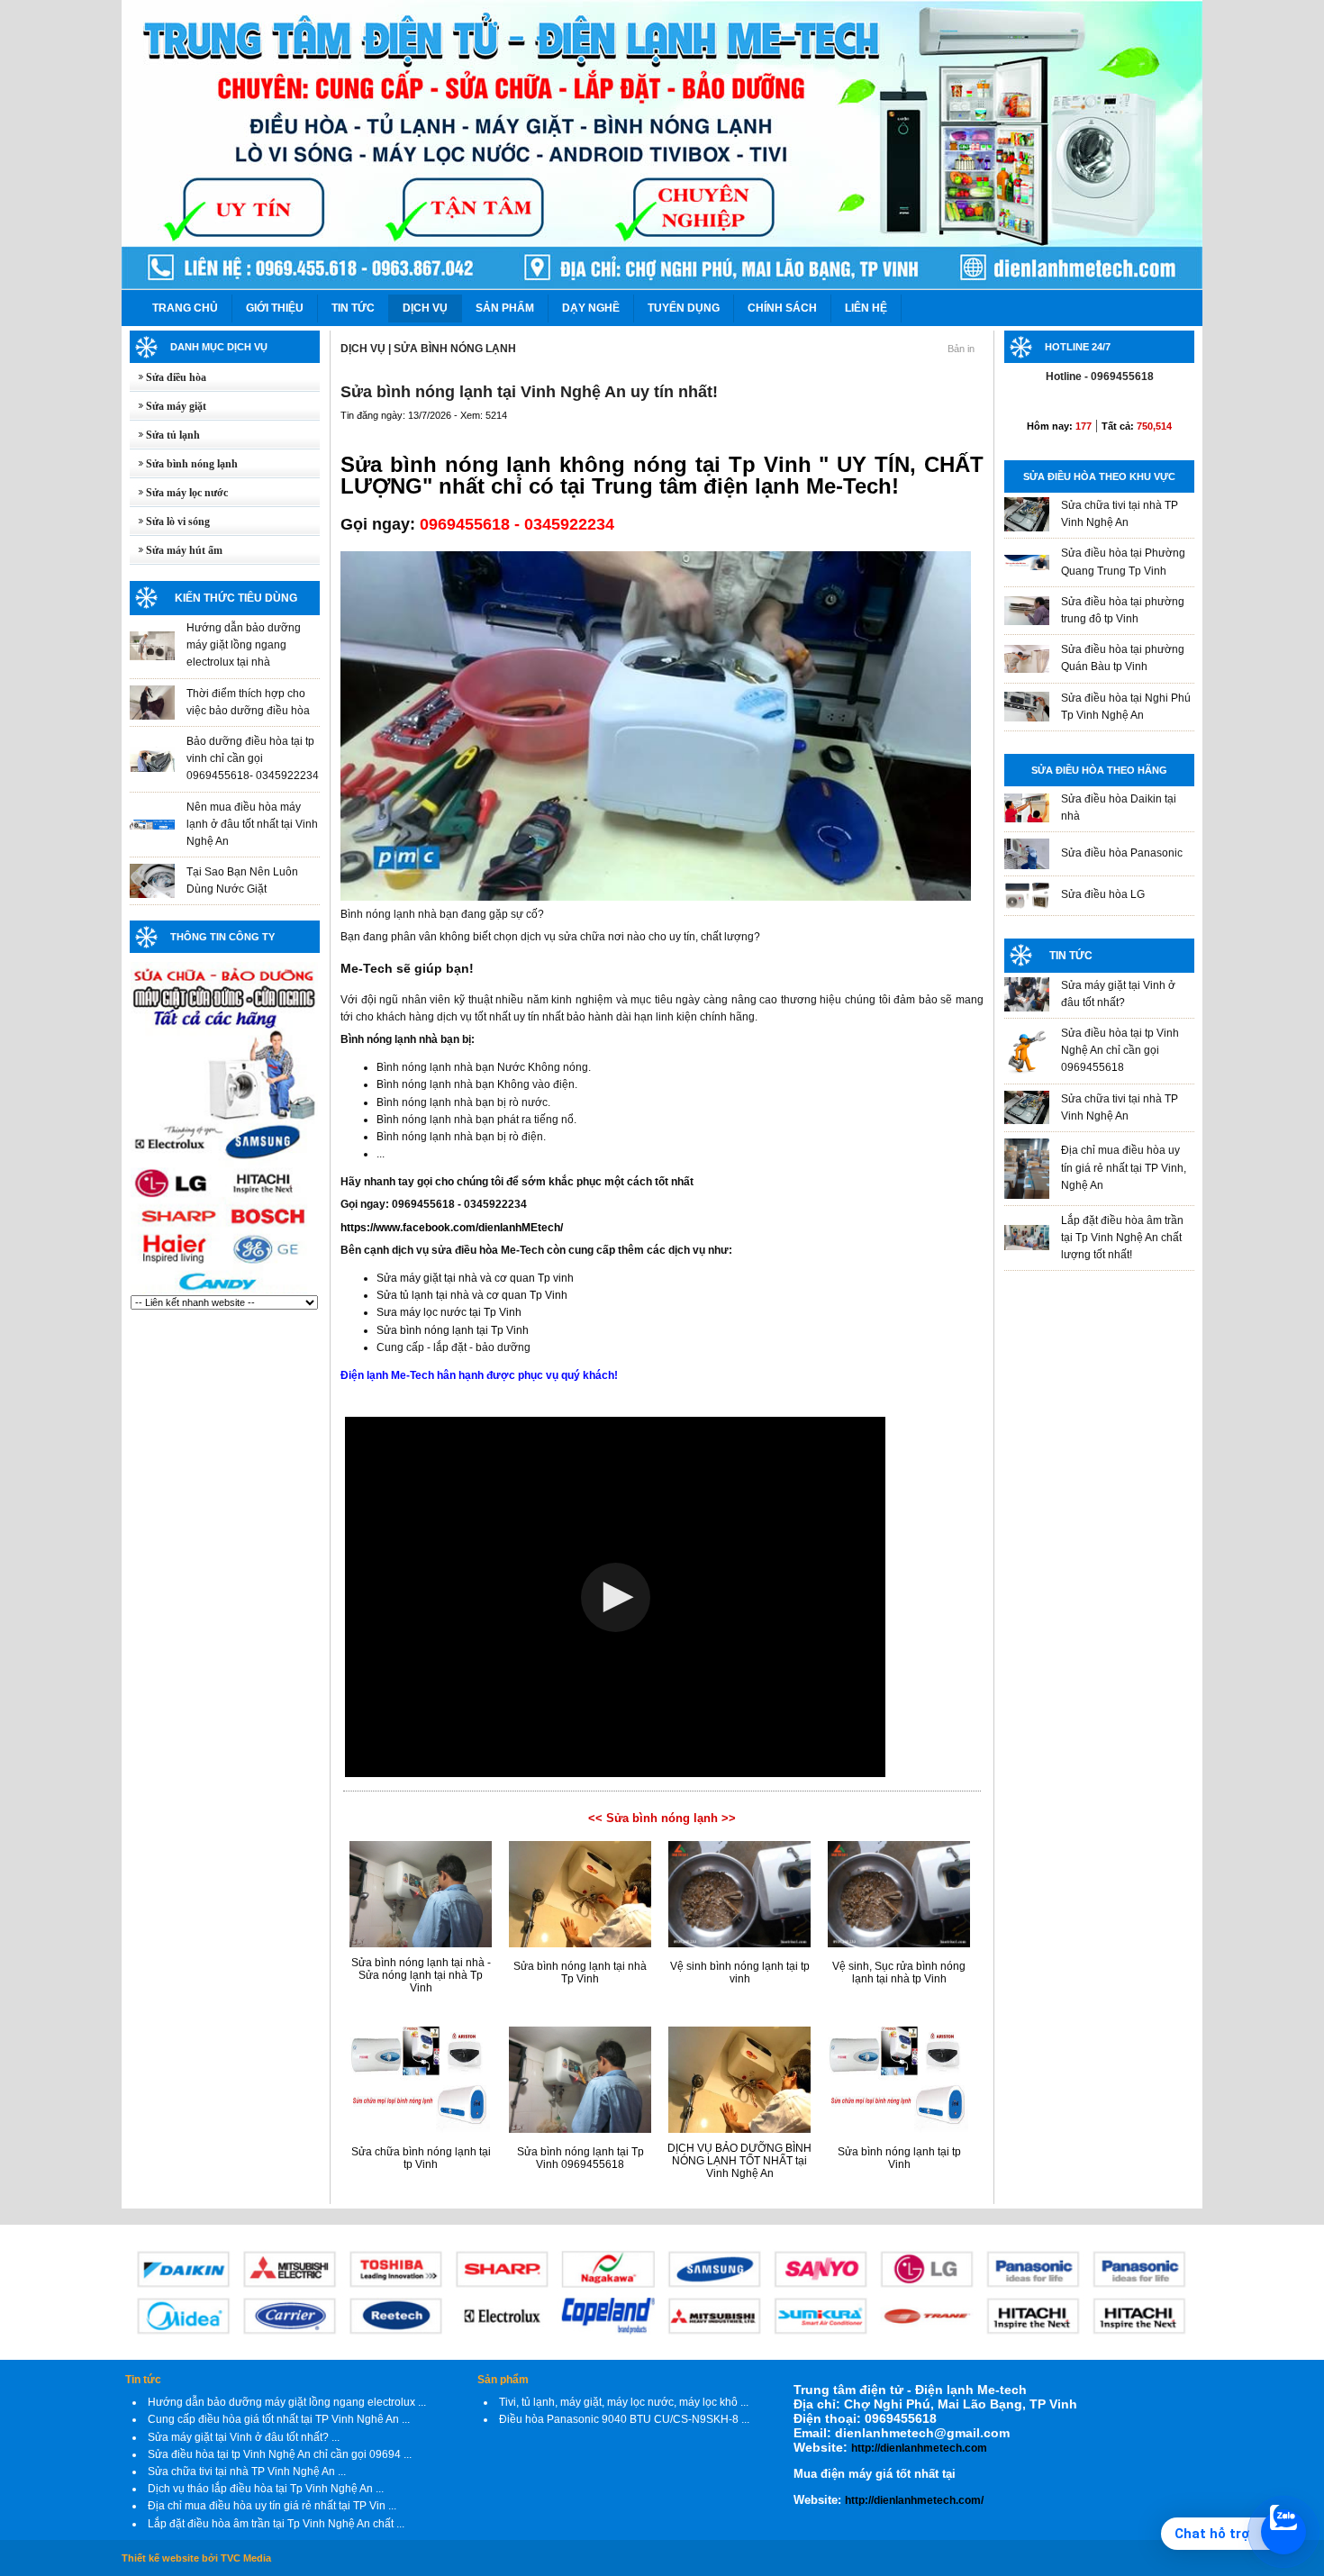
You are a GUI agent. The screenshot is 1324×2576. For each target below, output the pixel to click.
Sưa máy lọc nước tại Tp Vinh (449, 1312)
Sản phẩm (503, 2380)
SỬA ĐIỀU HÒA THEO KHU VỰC (1099, 476)
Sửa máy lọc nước (179, 493)
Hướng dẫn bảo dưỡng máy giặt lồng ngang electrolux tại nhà (244, 645)
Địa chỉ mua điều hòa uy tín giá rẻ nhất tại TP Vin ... (272, 2506)
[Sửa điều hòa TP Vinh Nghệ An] (224, 1292)
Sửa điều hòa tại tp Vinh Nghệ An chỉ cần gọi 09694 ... (280, 2454)
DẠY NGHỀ (591, 308)
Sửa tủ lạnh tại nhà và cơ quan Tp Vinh (472, 1295)
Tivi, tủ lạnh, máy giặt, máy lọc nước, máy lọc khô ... (624, 2402)
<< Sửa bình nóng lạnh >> (662, 1818)
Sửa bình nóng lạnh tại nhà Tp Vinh (580, 1973)
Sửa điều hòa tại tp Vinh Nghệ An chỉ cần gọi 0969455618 (1120, 1050)
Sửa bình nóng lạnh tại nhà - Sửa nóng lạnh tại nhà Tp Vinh (421, 1975)
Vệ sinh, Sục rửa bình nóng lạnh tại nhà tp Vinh (899, 1973)
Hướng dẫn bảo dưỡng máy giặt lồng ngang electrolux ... (287, 2402)
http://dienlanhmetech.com (919, 2448)
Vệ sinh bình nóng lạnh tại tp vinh (740, 1973)
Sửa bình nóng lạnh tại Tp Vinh (453, 1330)
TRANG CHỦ (185, 308)
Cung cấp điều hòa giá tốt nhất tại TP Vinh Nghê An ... (279, 2419)
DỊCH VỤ (425, 308)
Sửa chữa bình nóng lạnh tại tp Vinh (421, 2158)
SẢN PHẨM (505, 308)
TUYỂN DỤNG (684, 308)
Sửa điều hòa (168, 377)
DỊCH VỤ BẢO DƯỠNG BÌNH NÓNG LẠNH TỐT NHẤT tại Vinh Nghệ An (739, 2161)
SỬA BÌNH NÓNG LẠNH (455, 349)
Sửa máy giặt (168, 406)
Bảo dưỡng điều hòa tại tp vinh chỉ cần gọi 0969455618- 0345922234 (253, 758)
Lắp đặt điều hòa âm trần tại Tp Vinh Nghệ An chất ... (276, 2524)
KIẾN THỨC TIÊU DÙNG (236, 598)
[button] (616, 1597)
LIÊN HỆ (866, 308)
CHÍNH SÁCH (782, 308)
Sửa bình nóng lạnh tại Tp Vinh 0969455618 (580, 2158)
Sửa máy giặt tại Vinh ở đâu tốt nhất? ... (244, 2437)
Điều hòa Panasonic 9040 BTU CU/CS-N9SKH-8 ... (624, 2419)
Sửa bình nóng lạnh (184, 464)
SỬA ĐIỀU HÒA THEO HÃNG (1099, 770)
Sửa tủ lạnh (165, 435)
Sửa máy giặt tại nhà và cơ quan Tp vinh (475, 1278)
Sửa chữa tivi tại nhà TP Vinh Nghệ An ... (247, 2472)
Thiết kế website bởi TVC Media (196, 2558)
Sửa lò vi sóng (170, 522)
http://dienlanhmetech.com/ (914, 2500)
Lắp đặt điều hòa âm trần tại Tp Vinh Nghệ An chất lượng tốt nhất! (1122, 1238)
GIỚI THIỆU (275, 308)
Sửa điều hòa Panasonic (1122, 853)
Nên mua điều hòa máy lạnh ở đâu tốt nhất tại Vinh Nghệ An (252, 824)
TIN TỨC (353, 308)
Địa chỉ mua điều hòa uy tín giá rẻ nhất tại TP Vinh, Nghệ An (1124, 1167)
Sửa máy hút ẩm (176, 550)
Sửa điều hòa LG (1103, 894)
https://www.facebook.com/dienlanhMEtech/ (452, 1228)
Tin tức (143, 2380)
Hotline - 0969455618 (1100, 376)
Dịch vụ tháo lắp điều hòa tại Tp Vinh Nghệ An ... (266, 2489)
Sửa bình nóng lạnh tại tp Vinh (899, 2158)
